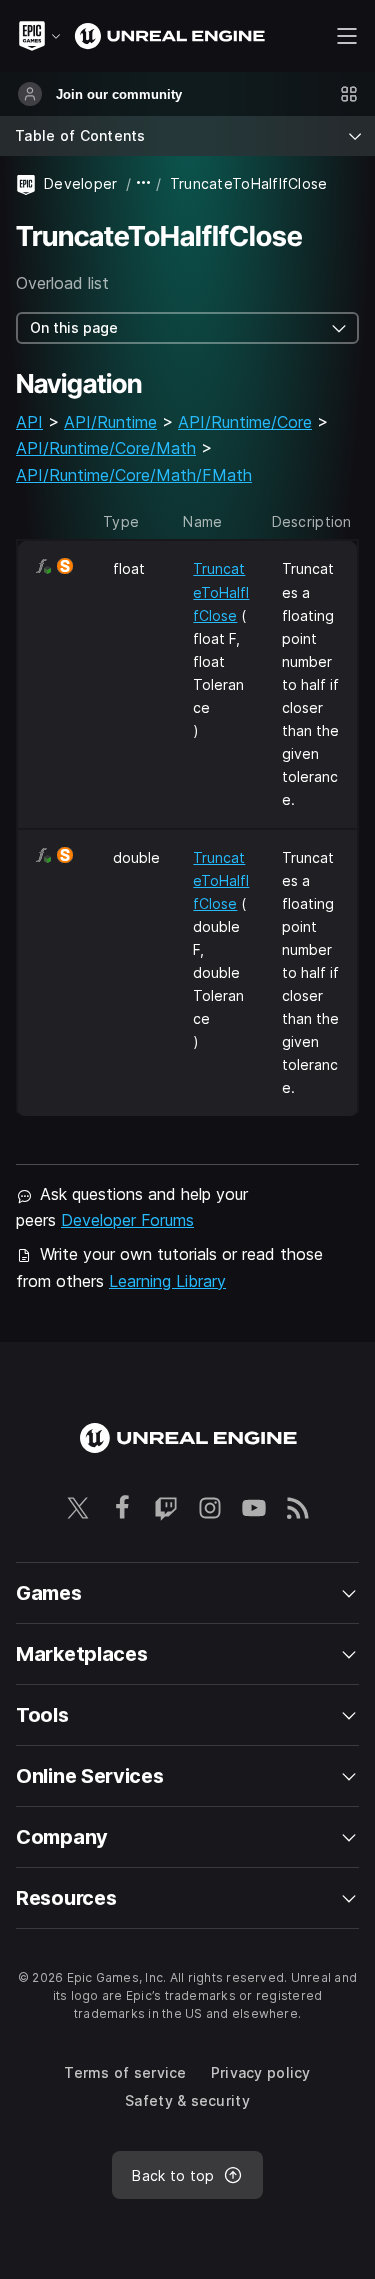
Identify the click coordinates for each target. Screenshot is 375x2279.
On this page (74, 327)
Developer (81, 183)
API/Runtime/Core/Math (106, 448)
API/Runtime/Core (245, 422)
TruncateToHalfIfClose (221, 591)
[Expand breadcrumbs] (144, 183)
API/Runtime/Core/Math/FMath (134, 475)
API (29, 422)
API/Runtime (110, 422)
